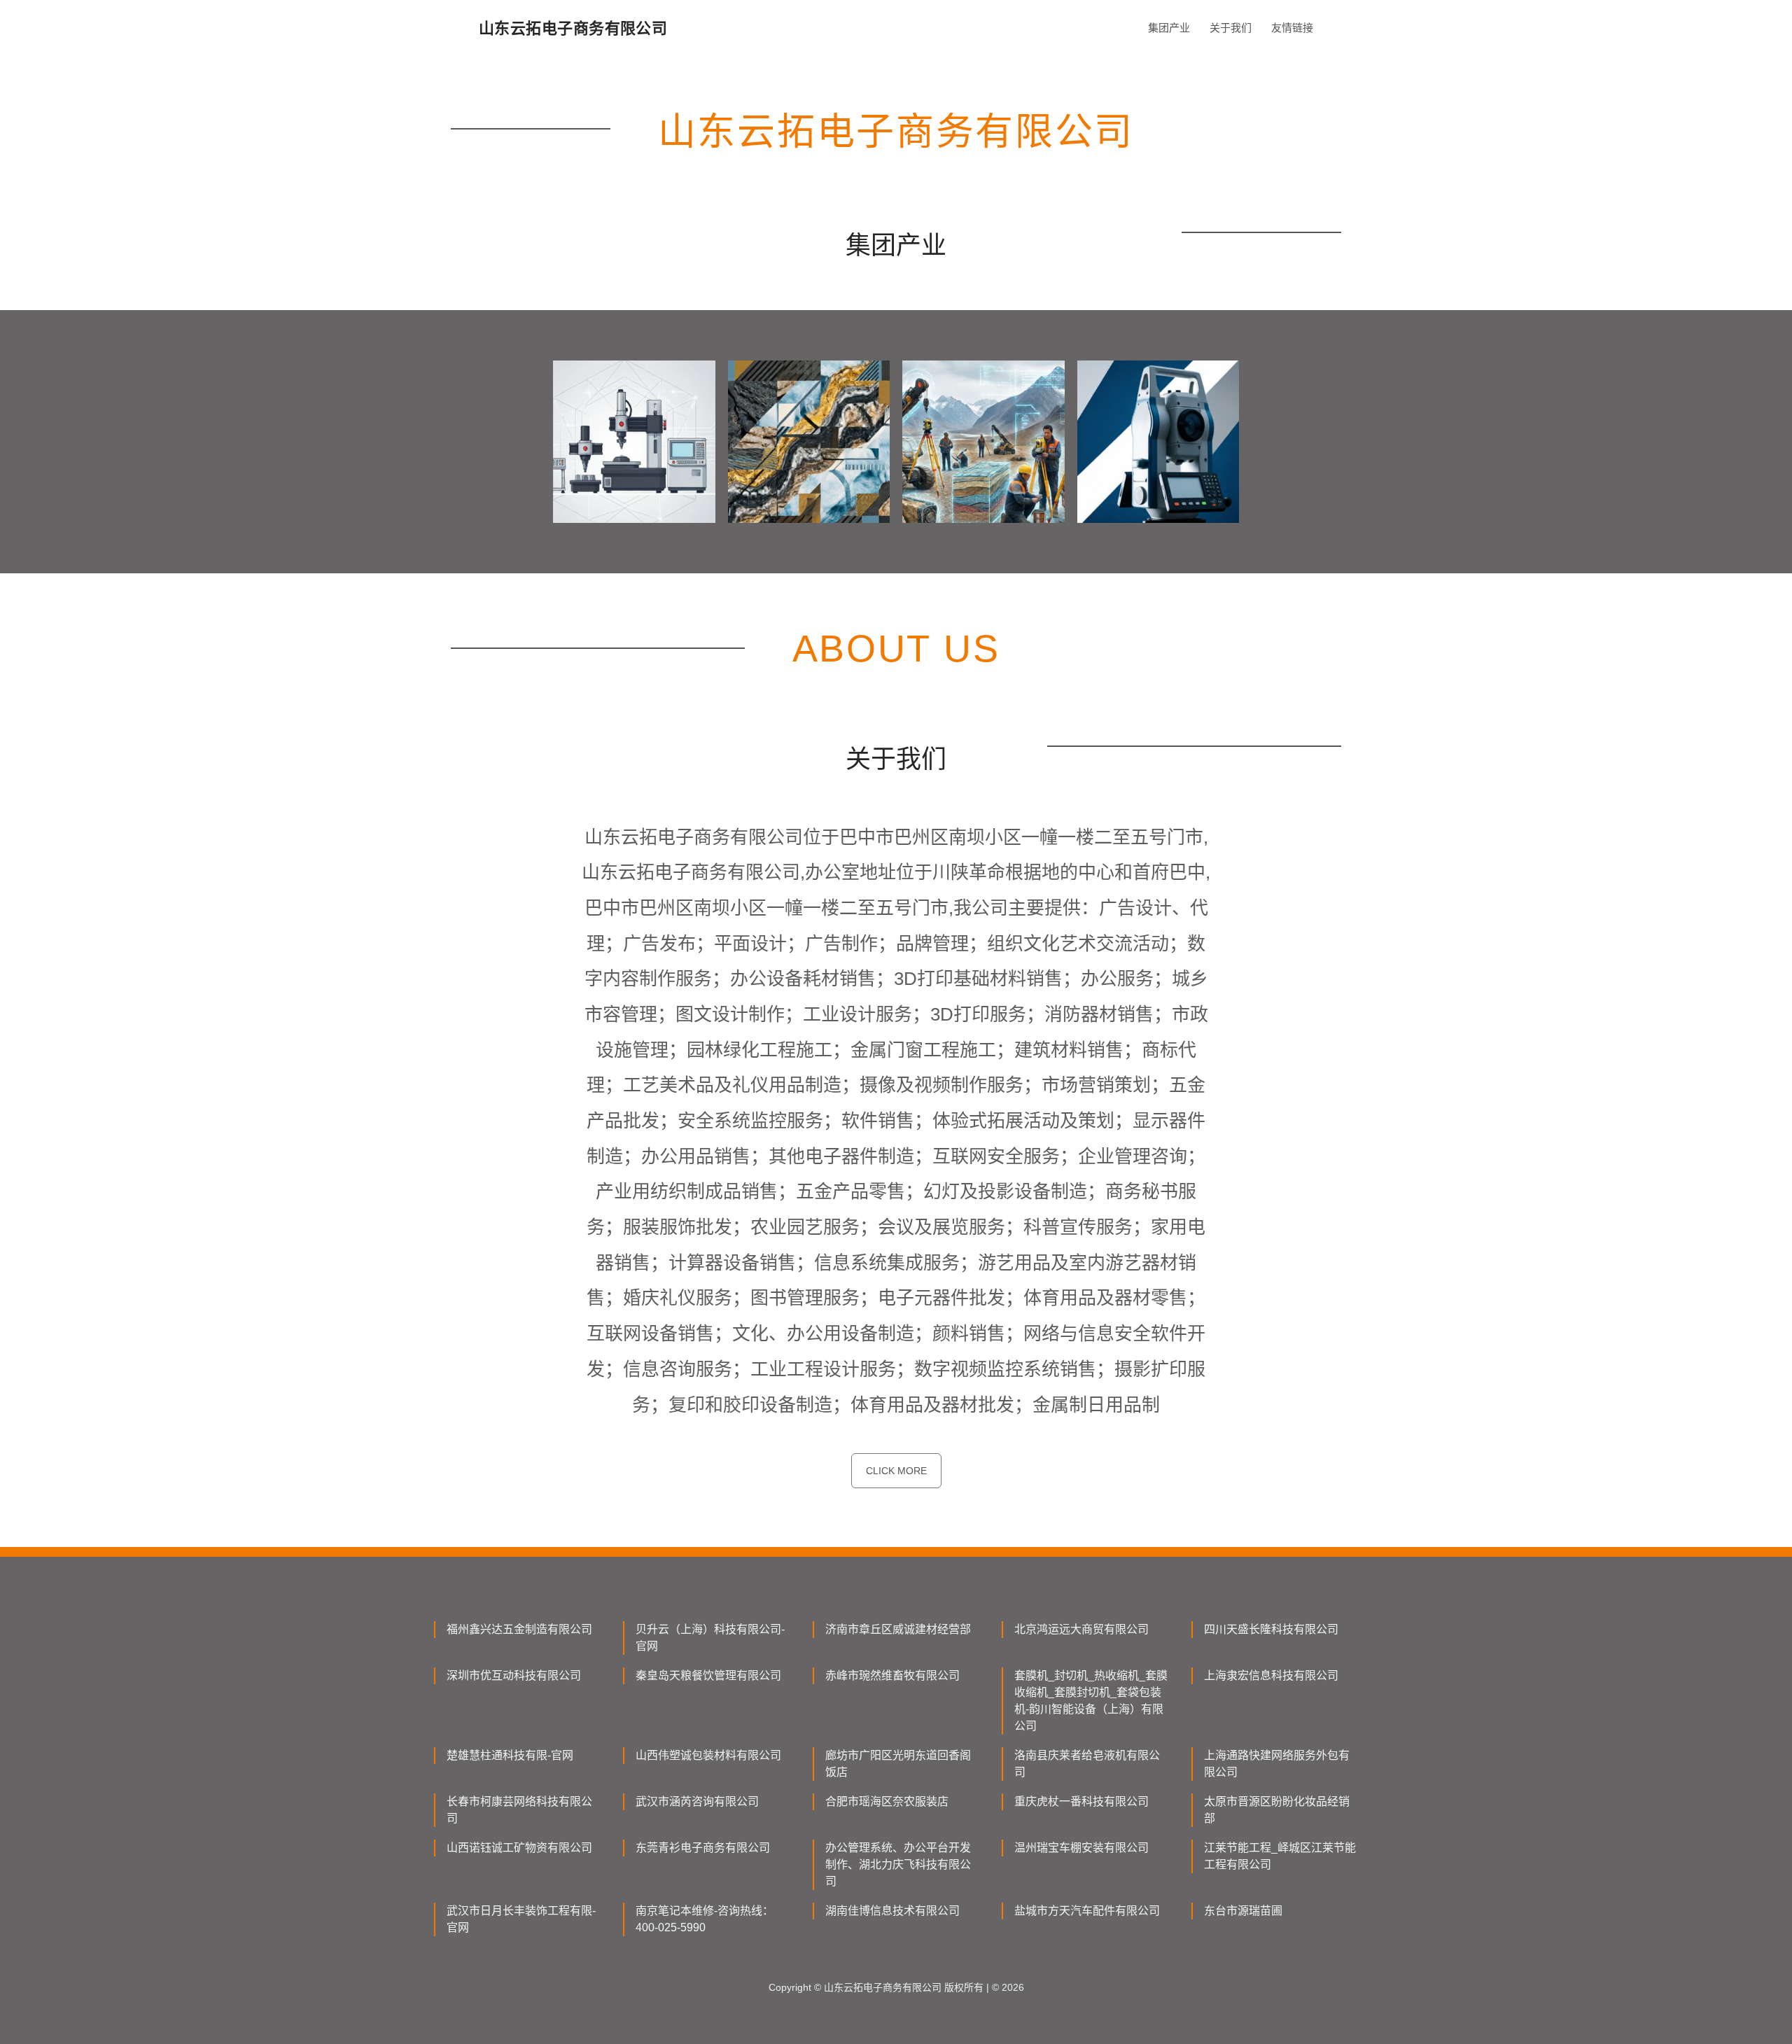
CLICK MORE (896, 1471)
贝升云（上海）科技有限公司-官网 (710, 1638)
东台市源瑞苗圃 (1243, 1911)
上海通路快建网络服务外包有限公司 (1277, 1764)
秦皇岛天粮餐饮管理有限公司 (708, 1675)
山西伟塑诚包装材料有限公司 (708, 1755)
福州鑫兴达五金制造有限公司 (519, 1629)
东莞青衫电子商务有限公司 (703, 1848)
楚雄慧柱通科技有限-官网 (510, 1755)
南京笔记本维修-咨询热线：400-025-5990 (705, 1919)
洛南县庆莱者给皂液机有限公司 (1087, 1764)
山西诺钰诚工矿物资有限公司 (519, 1848)
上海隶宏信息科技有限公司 (1271, 1675)
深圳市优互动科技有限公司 (514, 1675)
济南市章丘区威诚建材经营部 (898, 1629)
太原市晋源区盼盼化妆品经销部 (1277, 1810)
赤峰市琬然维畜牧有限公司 (892, 1675)
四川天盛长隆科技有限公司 (1271, 1629)
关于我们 (1231, 28)
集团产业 (1169, 28)
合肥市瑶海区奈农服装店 (887, 1801)
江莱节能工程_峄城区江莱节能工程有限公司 (1280, 1856)
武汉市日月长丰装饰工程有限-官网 (521, 1919)
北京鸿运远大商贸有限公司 (1081, 1629)
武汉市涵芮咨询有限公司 (697, 1801)
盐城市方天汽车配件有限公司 (1087, 1911)
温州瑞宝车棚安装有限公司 (1081, 1848)
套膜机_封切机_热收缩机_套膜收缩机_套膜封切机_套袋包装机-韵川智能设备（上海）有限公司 (1091, 1701)
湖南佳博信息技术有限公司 (892, 1911)
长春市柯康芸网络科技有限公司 (519, 1810)
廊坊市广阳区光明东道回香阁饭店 (898, 1764)
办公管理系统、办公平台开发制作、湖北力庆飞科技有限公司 (898, 1864)
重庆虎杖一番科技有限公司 (1081, 1801)
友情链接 (1292, 28)
